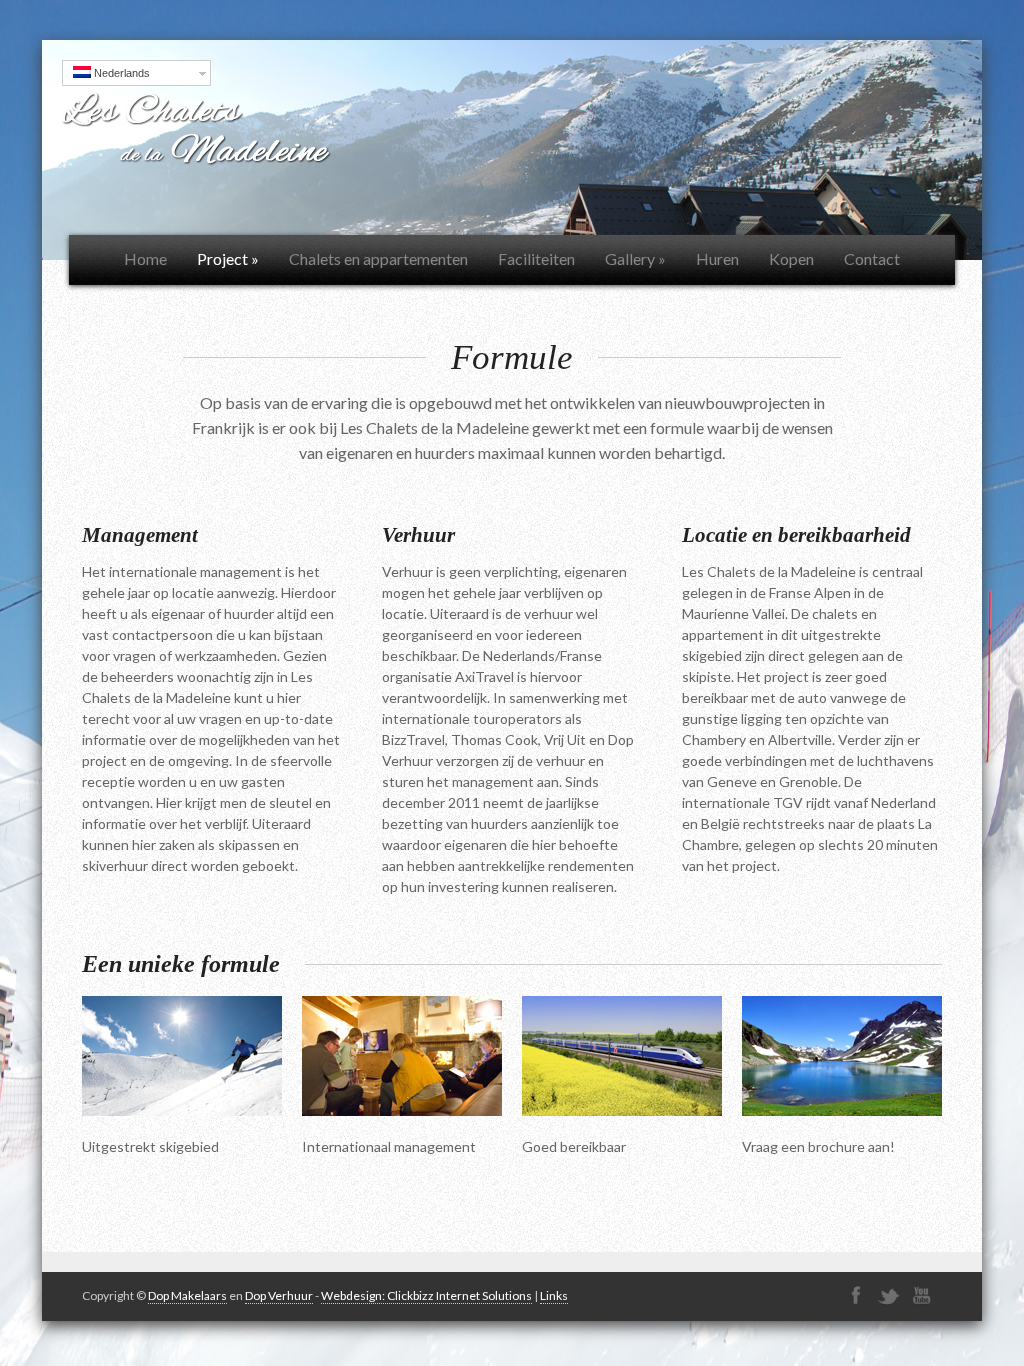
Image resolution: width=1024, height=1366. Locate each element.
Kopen (791, 258)
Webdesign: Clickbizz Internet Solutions (426, 1295)
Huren (717, 258)
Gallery (635, 258)
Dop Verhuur (279, 1295)
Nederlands (120, 73)
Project (228, 258)
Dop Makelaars (187, 1295)
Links (554, 1295)
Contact (872, 258)
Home (145, 258)
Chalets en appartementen (378, 258)
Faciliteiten (536, 258)
